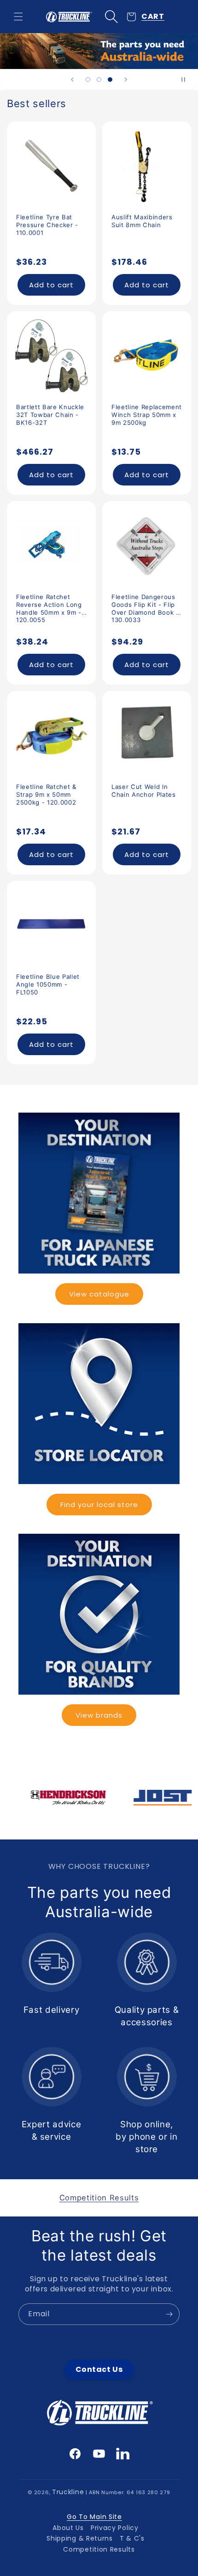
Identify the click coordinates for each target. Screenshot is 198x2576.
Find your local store (99, 1505)
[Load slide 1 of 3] (88, 80)
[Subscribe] (169, 2314)
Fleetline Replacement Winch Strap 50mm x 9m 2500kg (147, 415)
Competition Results (99, 2549)
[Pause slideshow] (188, 80)
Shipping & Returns (80, 2538)
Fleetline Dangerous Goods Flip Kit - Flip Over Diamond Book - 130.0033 (145, 605)
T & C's (132, 2538)
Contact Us (99, 2369)
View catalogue (99, 1294)
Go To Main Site (94, 2517)
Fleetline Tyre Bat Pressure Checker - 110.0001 (47, 225)
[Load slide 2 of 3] (99, 80)
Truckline (68, 2492)
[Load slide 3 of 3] (110, 80)
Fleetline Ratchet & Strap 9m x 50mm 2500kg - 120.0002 (46, 794)
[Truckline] (68, 17)
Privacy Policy (115, 2528)
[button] (18, 17)
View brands (99, 1715)
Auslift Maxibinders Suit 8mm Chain (142, 221)
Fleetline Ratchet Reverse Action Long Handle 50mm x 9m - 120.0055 (49, 605)
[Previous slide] (72, 80)
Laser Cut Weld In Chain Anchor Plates (144, 791)
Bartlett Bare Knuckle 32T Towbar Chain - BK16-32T (50, 415)
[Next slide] (126, 80)
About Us (68, 2528)
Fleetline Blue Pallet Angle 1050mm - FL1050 (48, 984)
